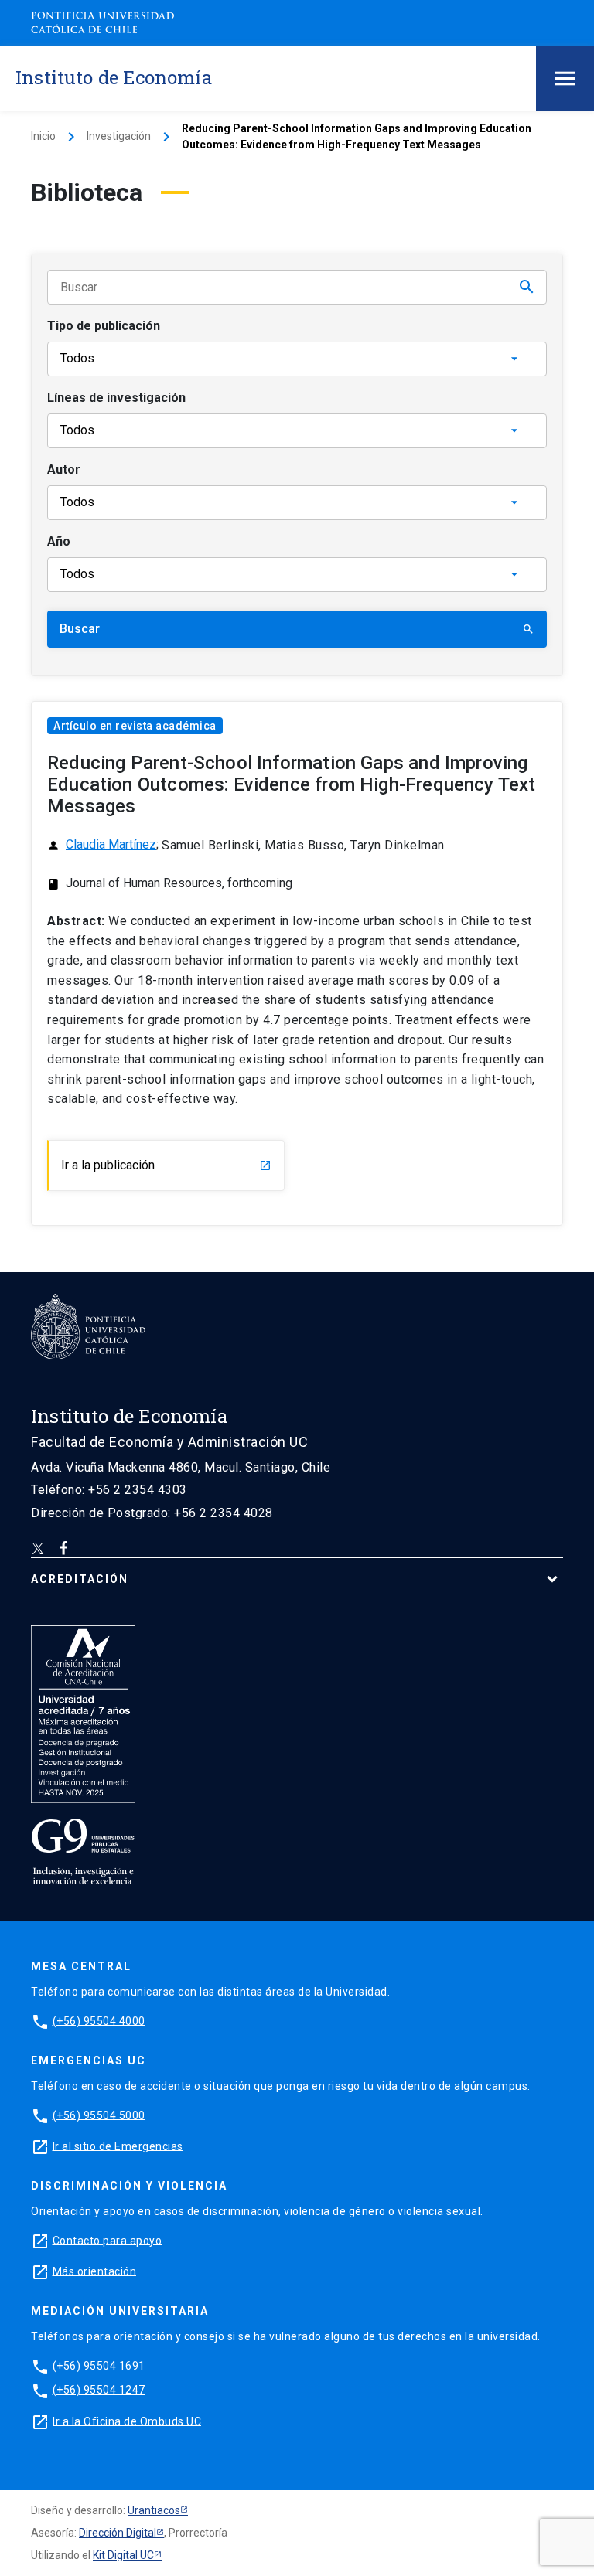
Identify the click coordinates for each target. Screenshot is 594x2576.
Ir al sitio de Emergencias (118, 2146)
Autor (64, 470)
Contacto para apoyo (108, 2240)
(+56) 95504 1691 (99, 2365)
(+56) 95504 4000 (99, 2020)
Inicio (43, 136)
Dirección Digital (118, 2533)
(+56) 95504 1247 (99, 2390)
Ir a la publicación (166, 1165)
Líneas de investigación (116, 398)
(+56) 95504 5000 (99, 2115)
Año (59, 541)
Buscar (297, 629)
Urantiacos (154, 2510)
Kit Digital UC (123, 2555)
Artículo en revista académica (135, 726)
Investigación (119, 136)
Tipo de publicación (104, 326)
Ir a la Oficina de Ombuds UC (127, 2421)
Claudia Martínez (111, 844)
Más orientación (95, 2271)
